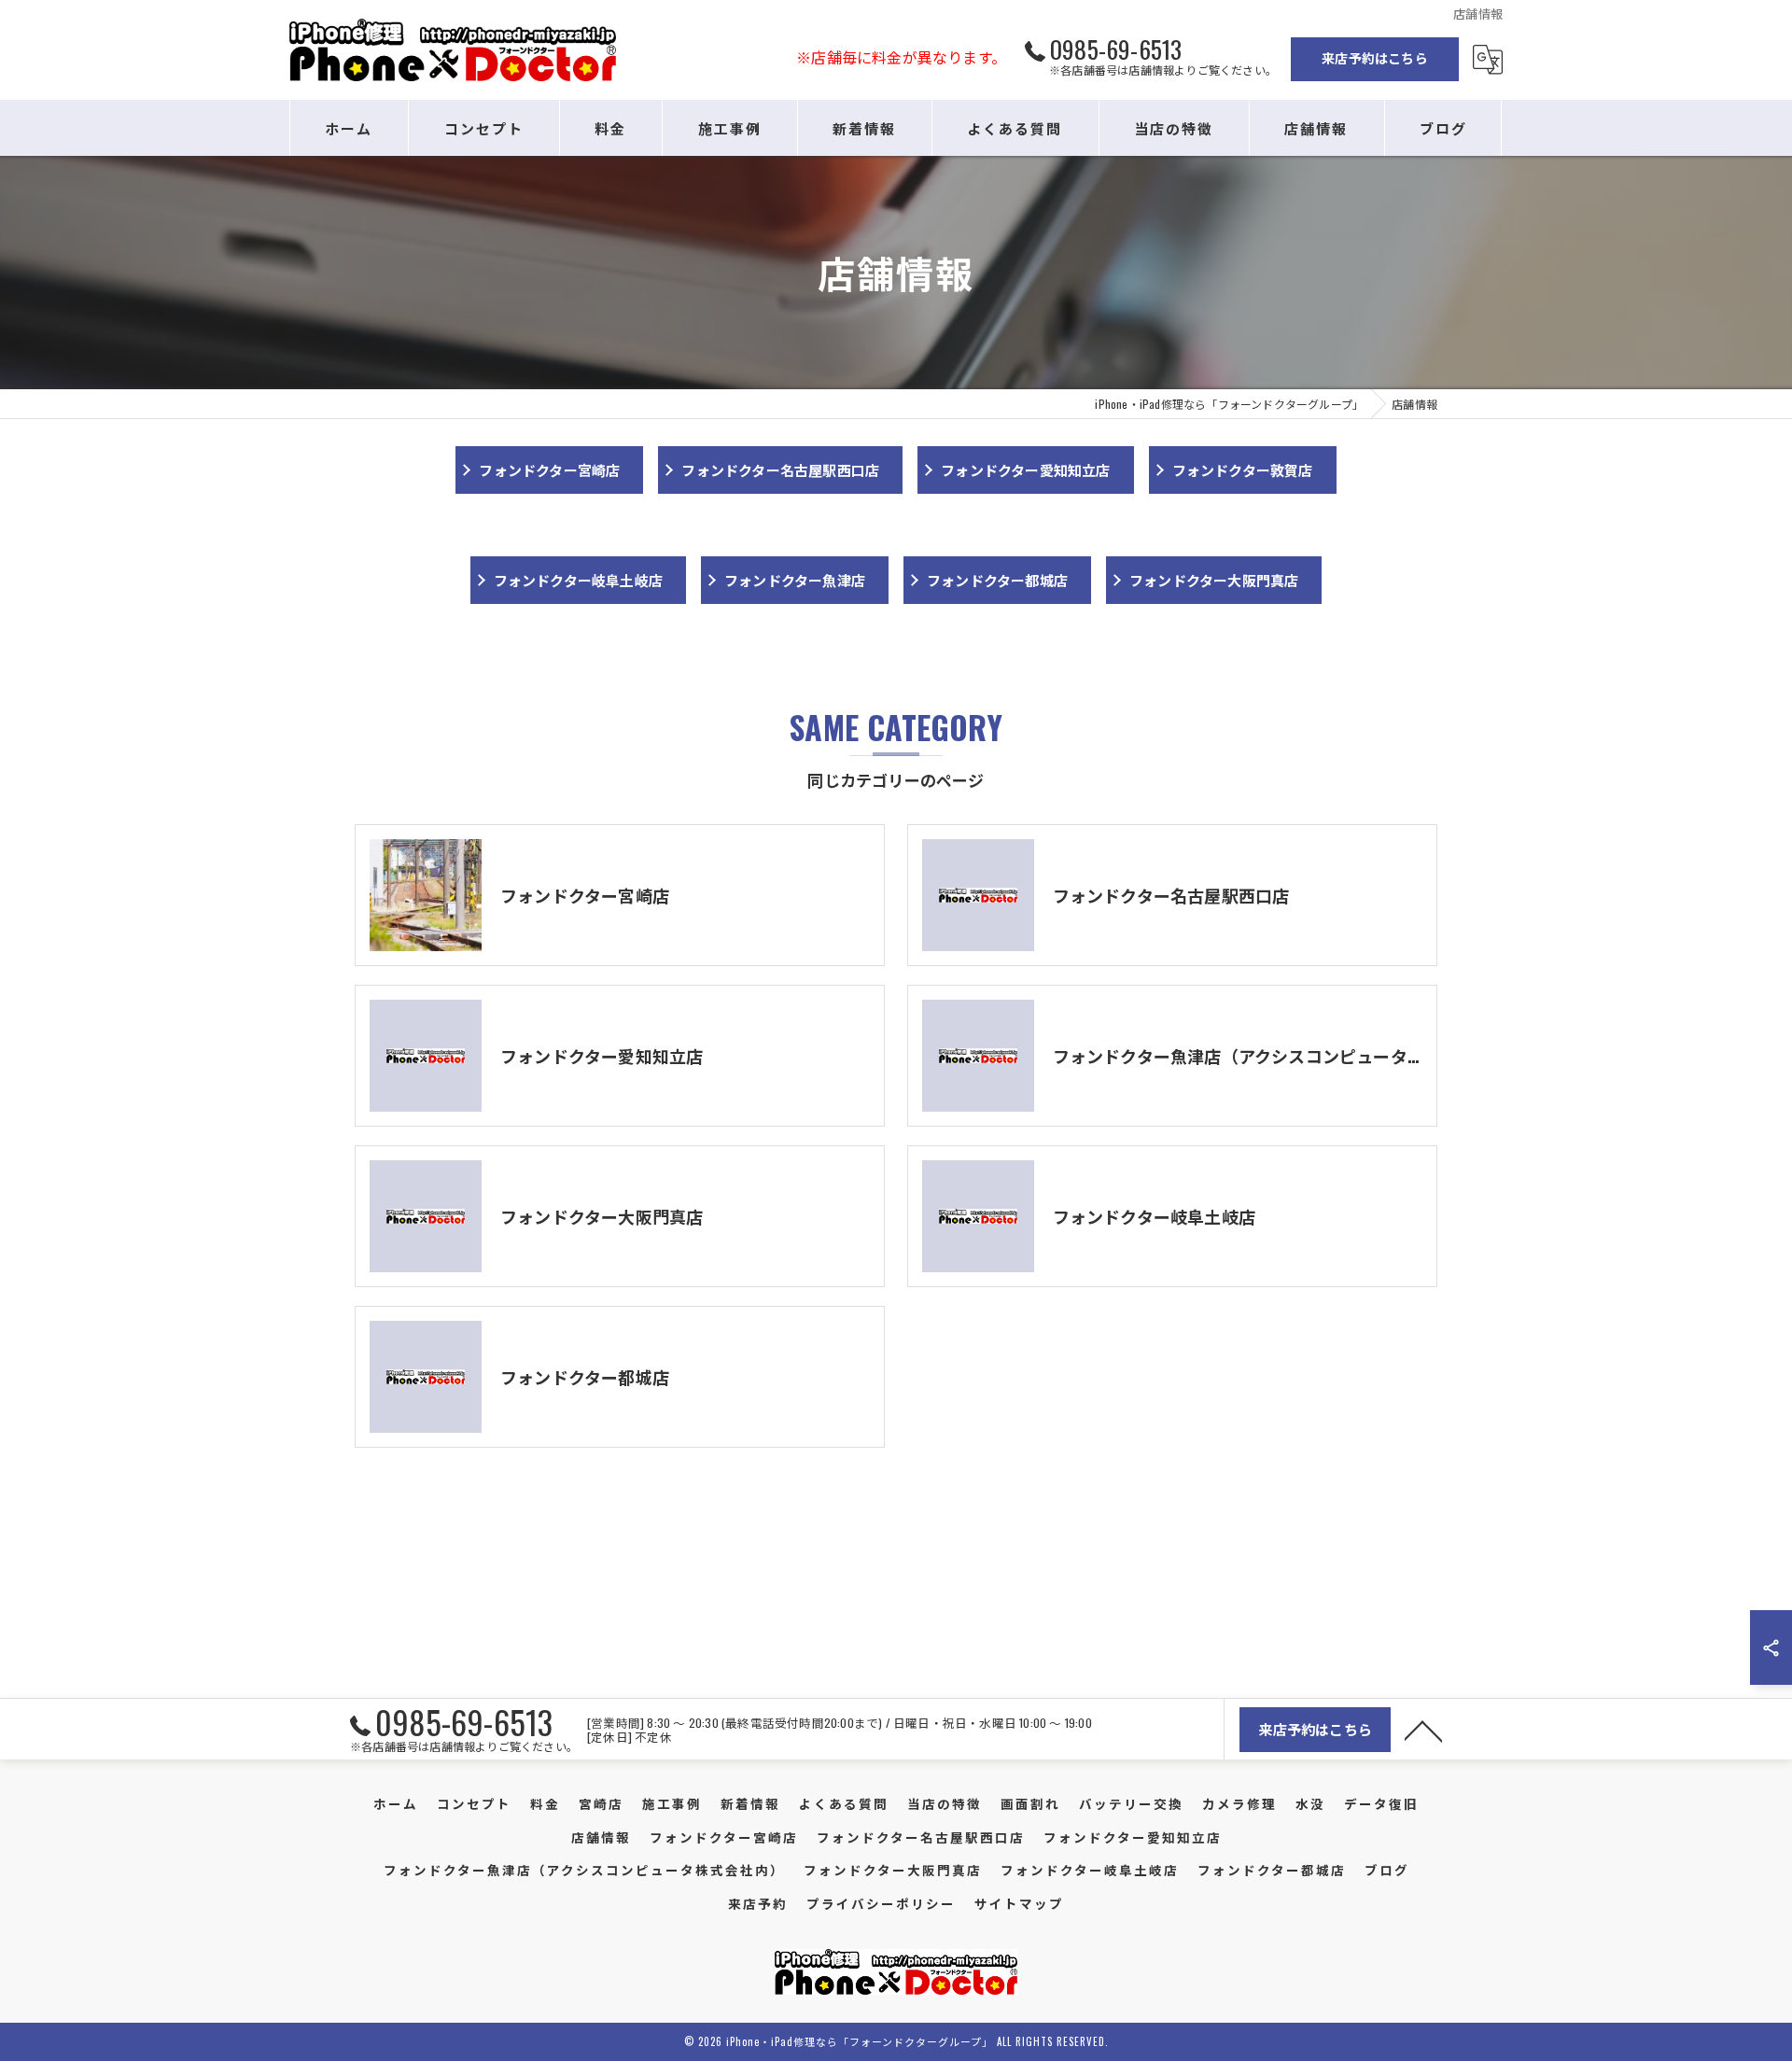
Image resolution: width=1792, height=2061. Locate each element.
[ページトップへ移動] (1423, 1730)
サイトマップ (1019, 1903)
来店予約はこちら (1375, 57)
